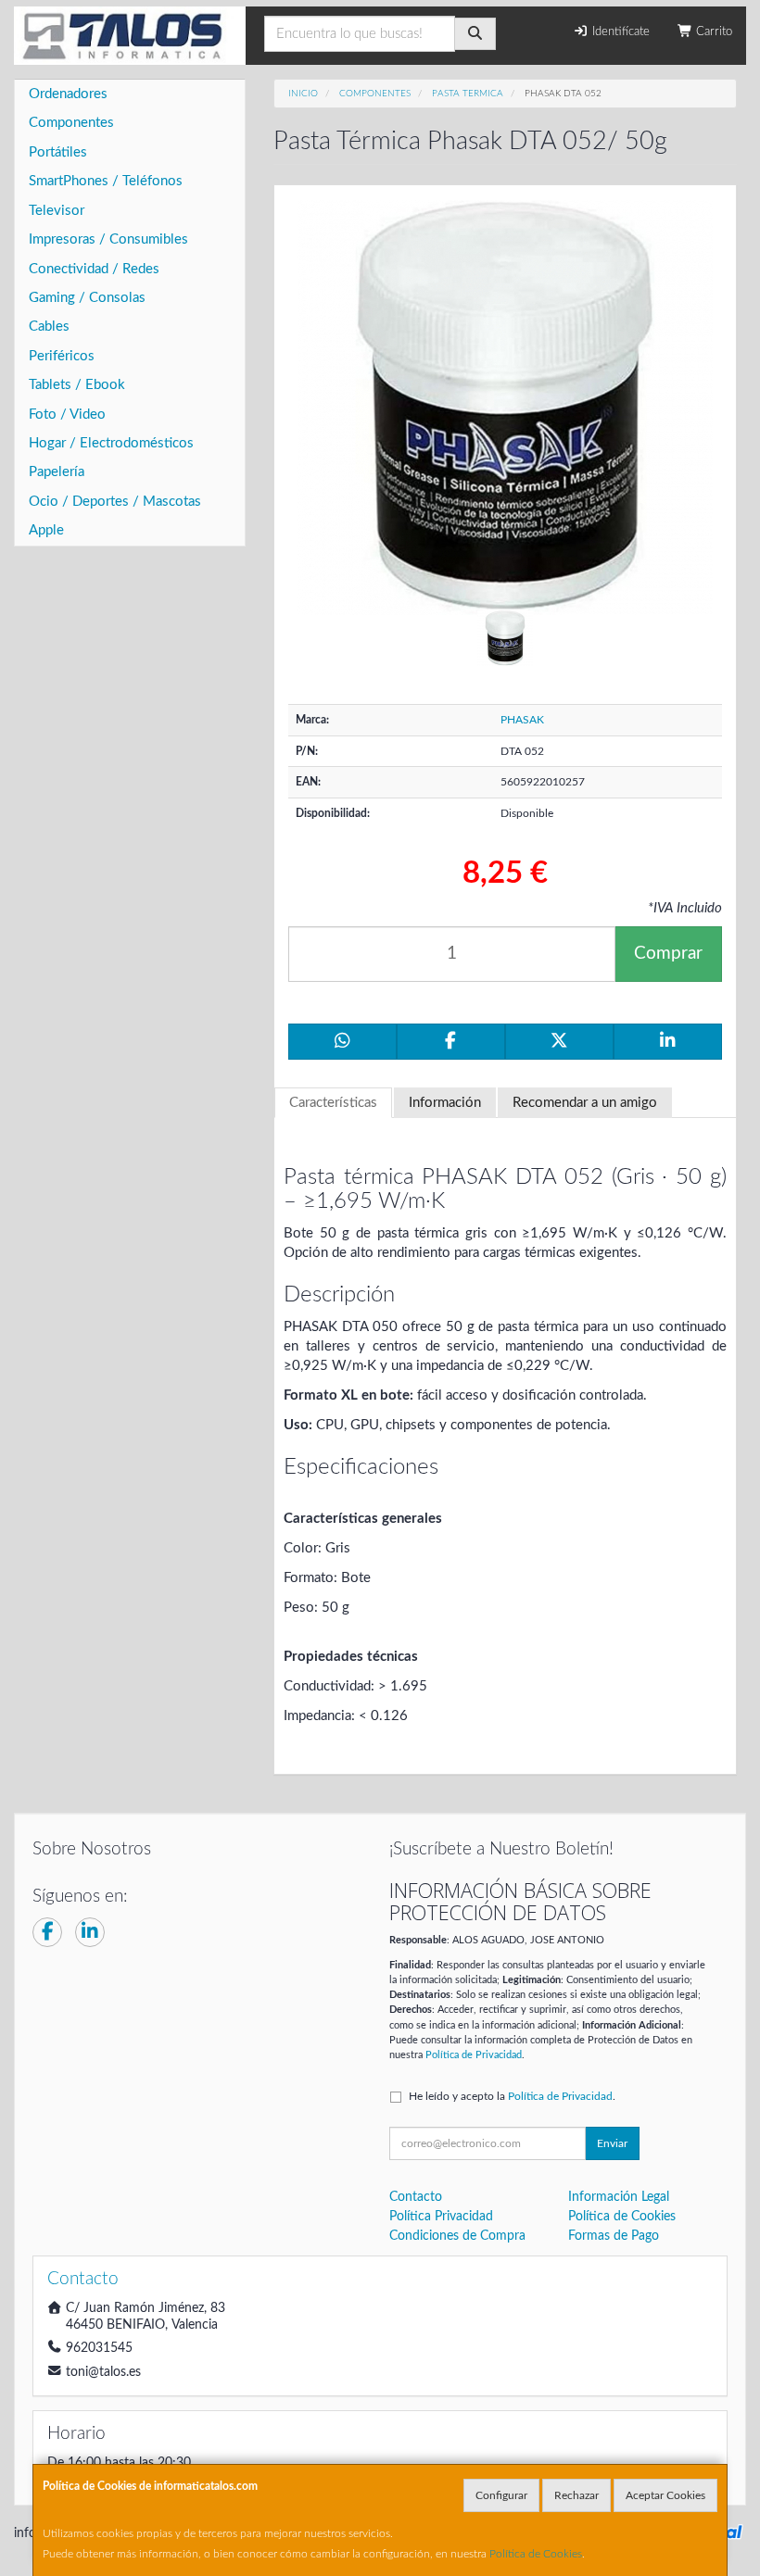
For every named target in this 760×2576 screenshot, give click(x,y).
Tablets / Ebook (77, 385)
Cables (49, 327)
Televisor (57, 211)
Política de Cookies (536, 2554)
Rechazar (576, 2495)
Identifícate (619, 32)
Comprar (668, 954)
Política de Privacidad (474, 2055)
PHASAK (522, 720)
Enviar (612, 2143)
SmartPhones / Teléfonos (106, 181)
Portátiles (58, 152)
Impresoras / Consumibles (108, 239)
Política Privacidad (441, 2217)
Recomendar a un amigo (585, 1103)
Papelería (57, 472)
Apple (46, 530)
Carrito (712, 32)
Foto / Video (67, 415)
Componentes (71, 123)
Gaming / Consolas (87, 298)
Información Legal (619, 2197)
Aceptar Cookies (665, 2495)
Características (333, 1103)
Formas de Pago (614, 2236)
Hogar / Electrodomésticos (111, 443)
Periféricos (62, 356)
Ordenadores (68, 94)
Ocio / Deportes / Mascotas (115, 502)
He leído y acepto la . (512, 2096)
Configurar (501, 2495)
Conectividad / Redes (94, 269)
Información (445, 1103)
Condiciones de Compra (457, 2236)
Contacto (416, 2197)
